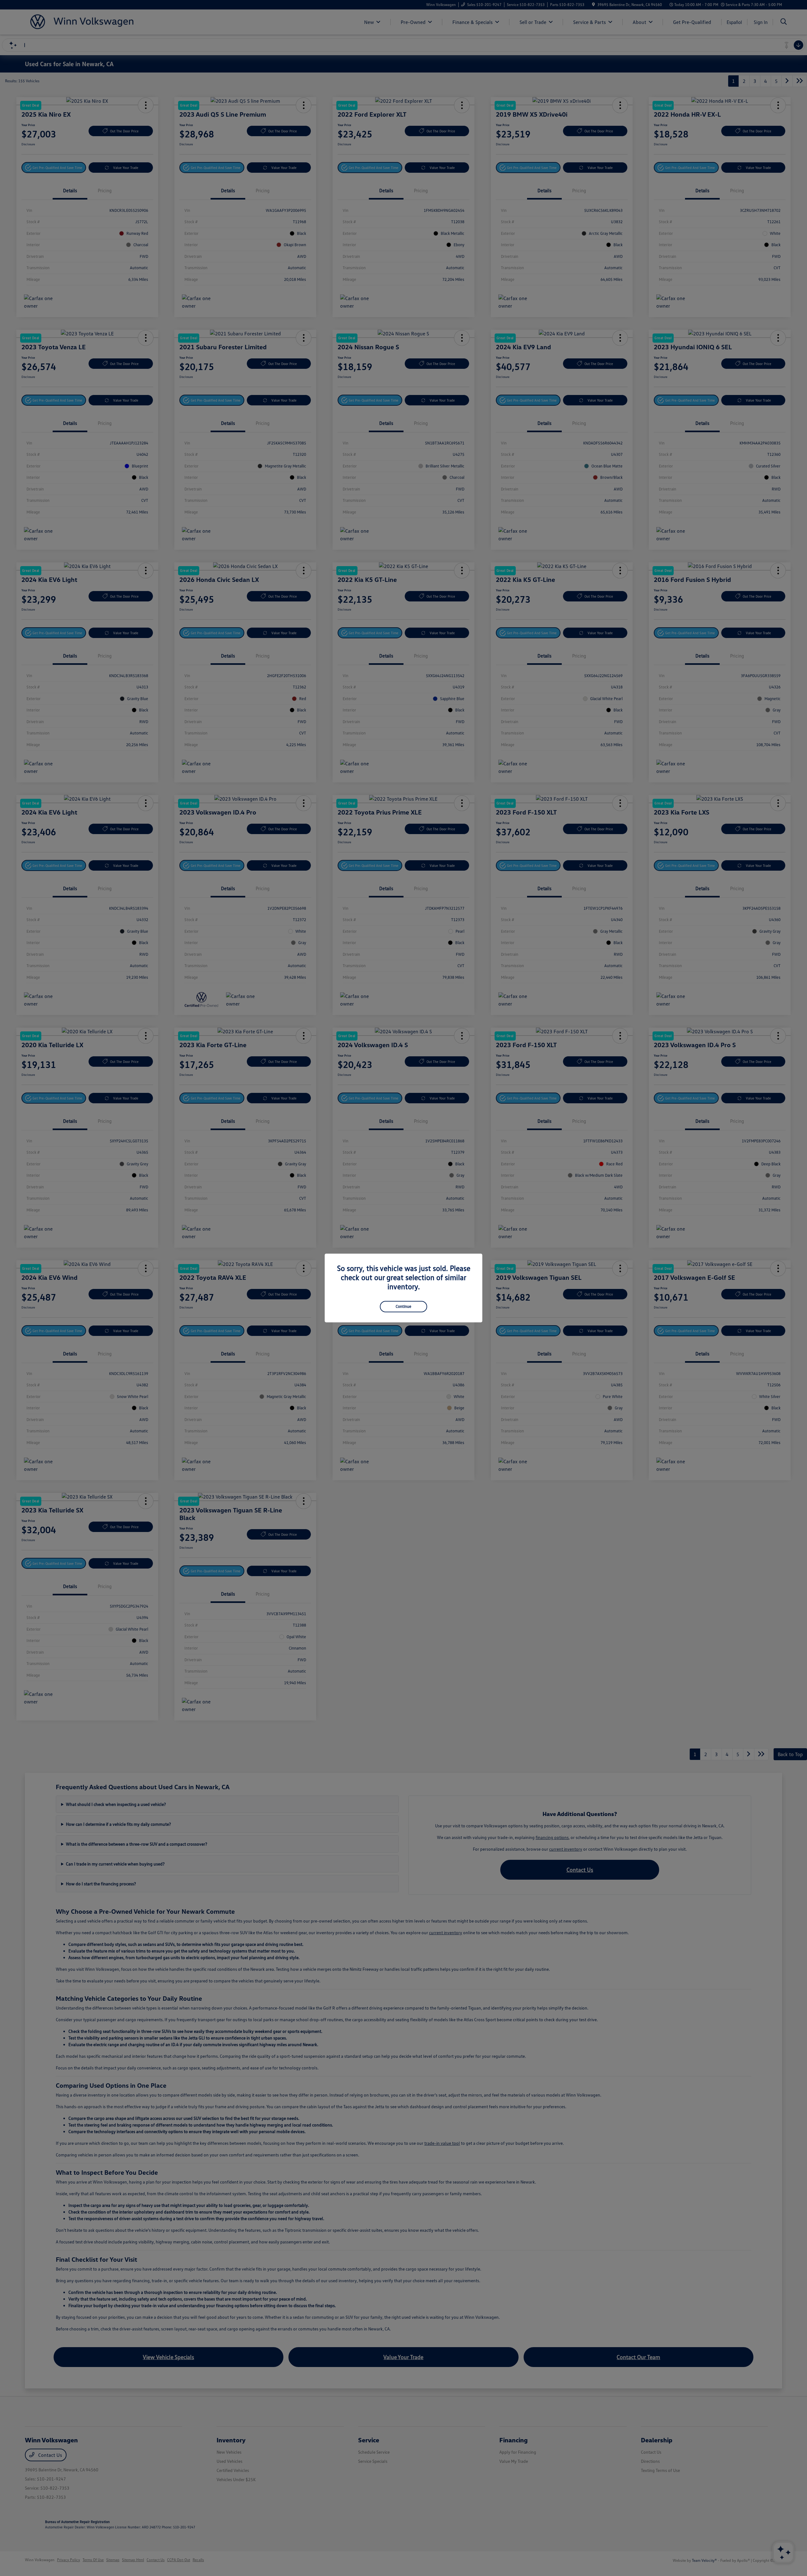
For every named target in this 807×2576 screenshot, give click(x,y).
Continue (403, 1306)
